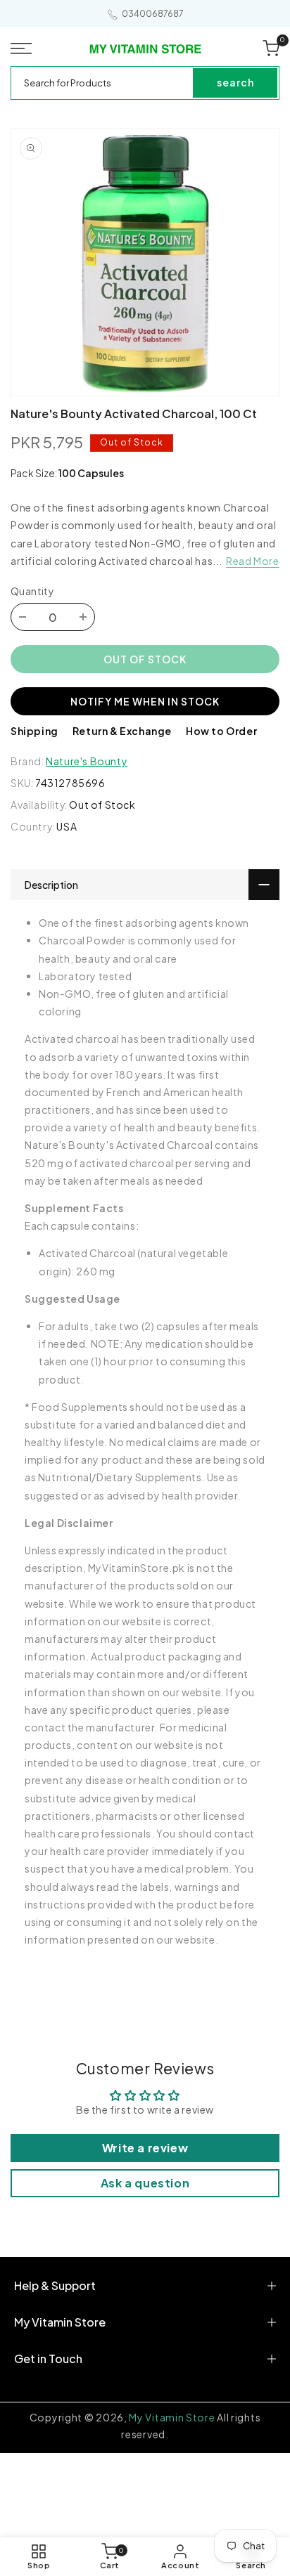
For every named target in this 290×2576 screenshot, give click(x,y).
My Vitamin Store (172, 2417)
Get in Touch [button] (48, 2359)
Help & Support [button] (55, 2285)
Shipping (34, 731)
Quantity (32, 591)
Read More (252, 561)
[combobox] (103, 83)
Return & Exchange (122, 731)
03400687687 (153, 14)
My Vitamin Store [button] (60, 2322)
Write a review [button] (145, 2148)
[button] (24, 48)
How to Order (221, 731)
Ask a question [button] (145, 2183)
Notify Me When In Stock (145, 701)
